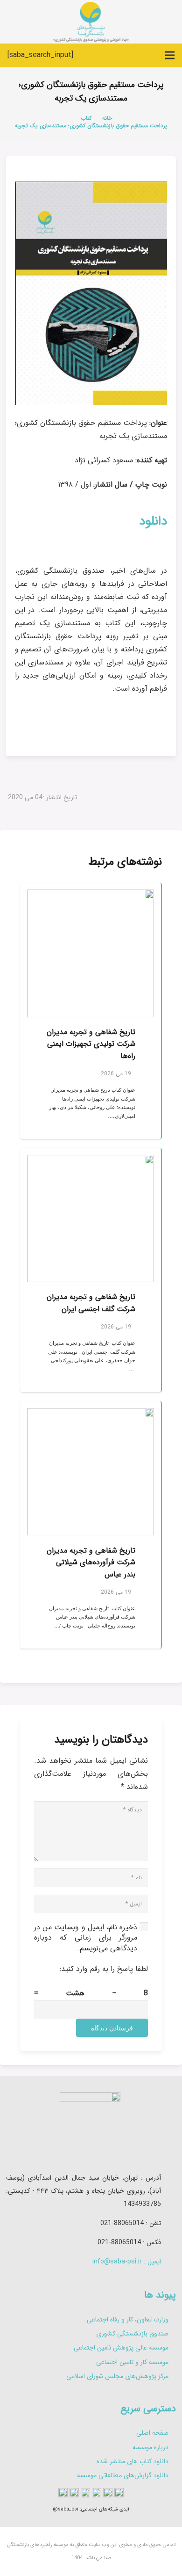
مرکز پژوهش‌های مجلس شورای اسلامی (117, 2376)
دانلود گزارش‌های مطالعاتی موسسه (123, 2475)
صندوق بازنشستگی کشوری (132, 2334)
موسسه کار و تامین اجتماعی (132, 2362)
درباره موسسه (150, 2447)
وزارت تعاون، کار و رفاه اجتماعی (128, 2320)
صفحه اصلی (152, 2433)
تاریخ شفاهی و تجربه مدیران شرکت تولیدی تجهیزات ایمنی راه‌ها (91, 1044)
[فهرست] (170, 55)
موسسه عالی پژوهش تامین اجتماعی (121, 2348)
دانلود (153, 521)
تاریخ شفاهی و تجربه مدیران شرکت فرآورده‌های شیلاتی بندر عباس (91, 1562)
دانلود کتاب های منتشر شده (133, 2461)
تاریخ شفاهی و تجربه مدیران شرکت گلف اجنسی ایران (91, 1303)
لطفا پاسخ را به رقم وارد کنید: (104, 1969)
